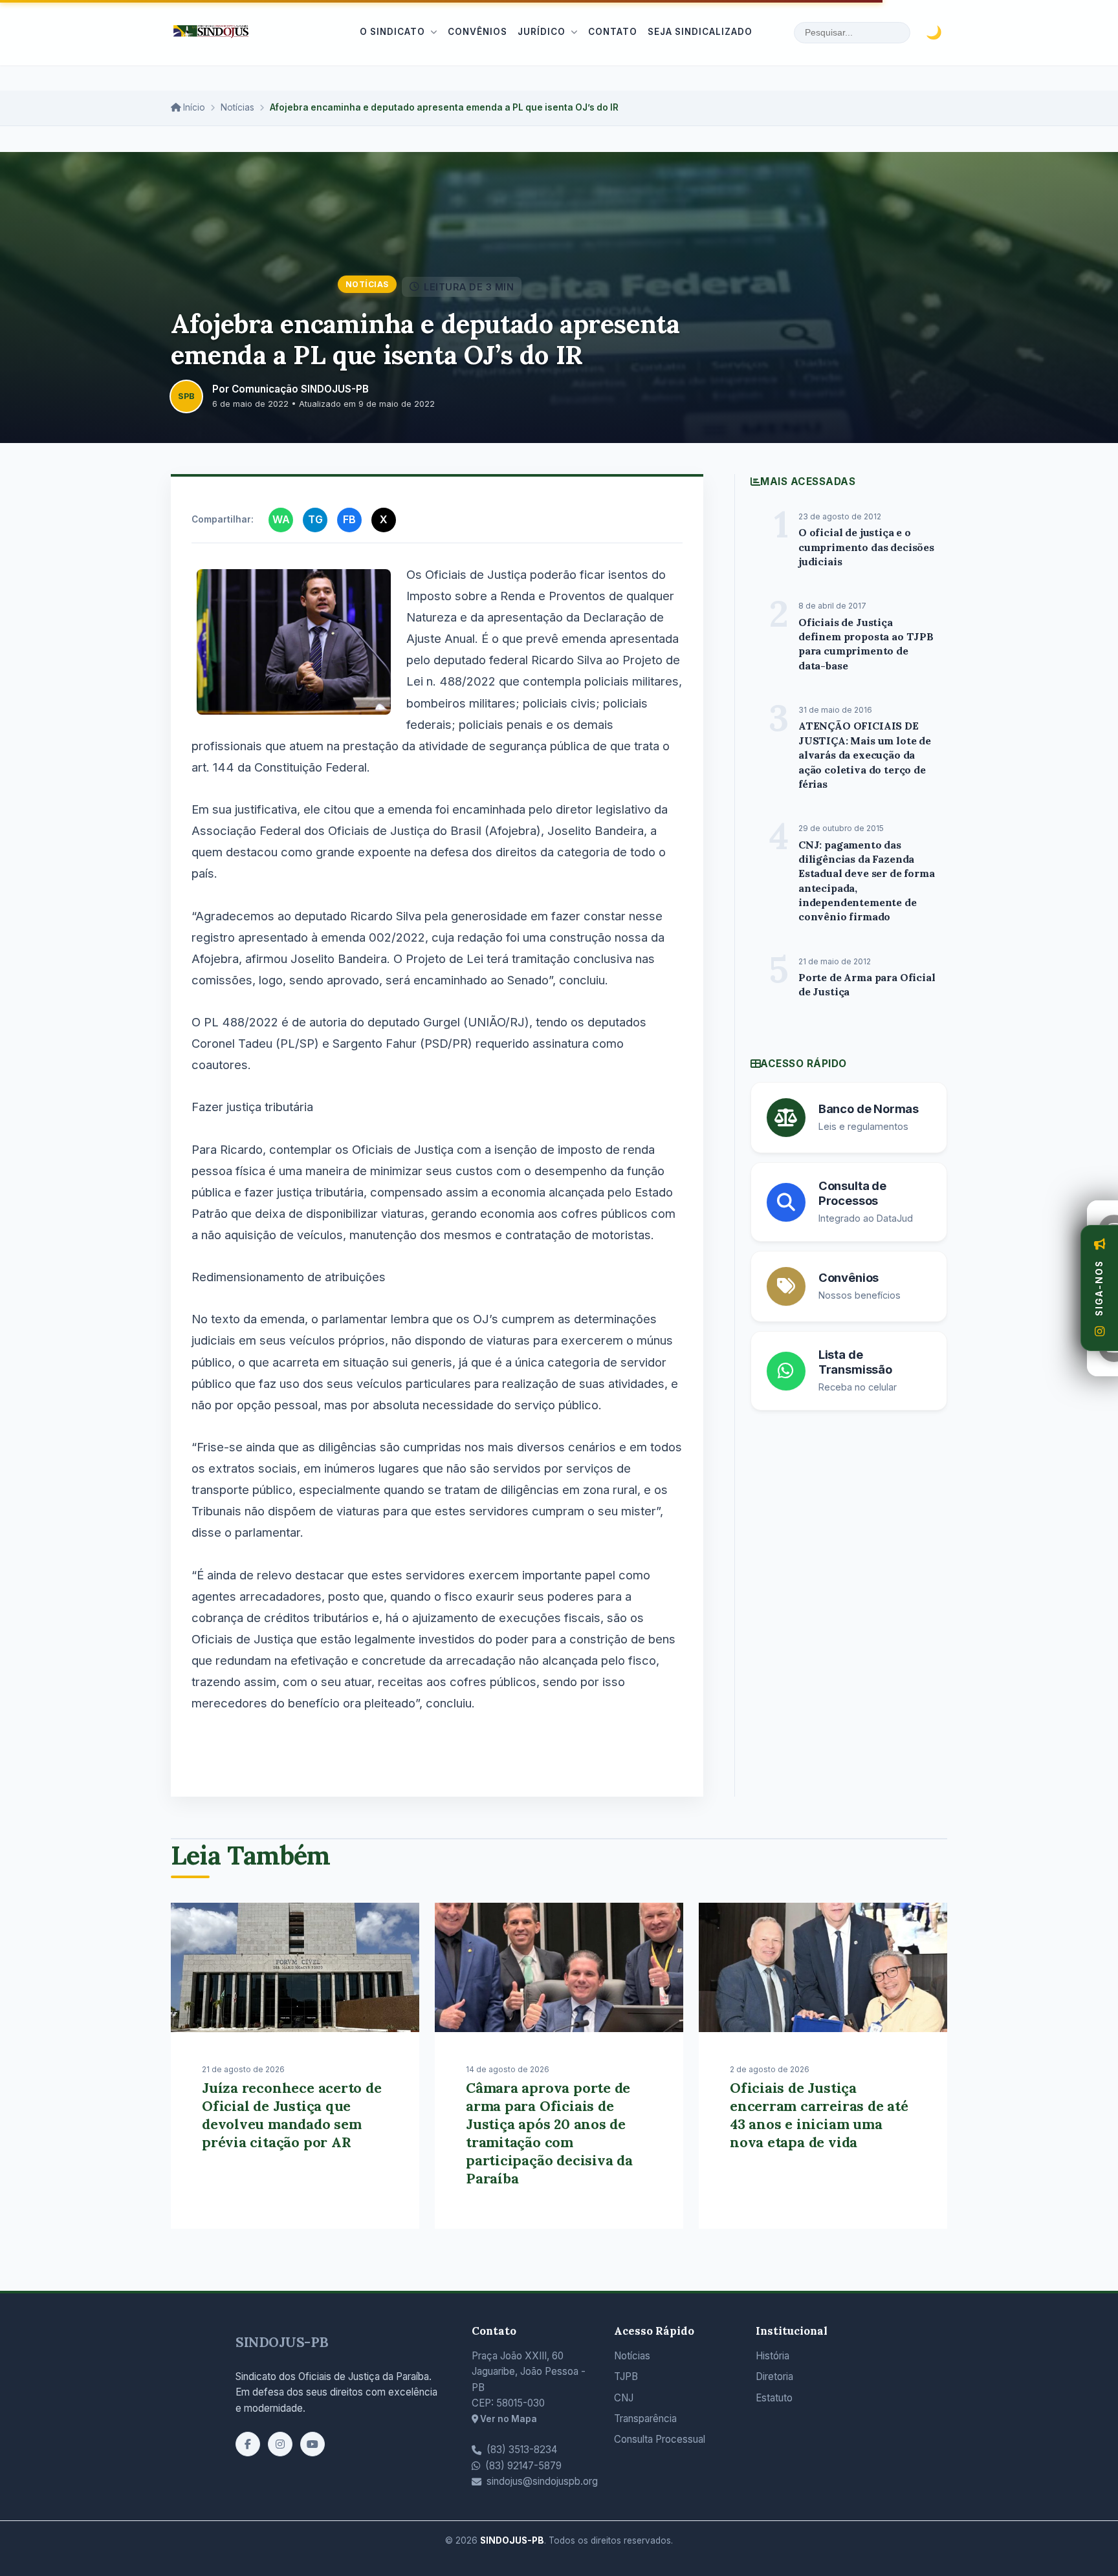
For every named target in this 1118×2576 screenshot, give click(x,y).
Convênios (477, 32)
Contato (613, 32)
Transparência (645, 2419)
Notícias (237, 107)
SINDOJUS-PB (282, 2342)
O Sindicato (392, 32)
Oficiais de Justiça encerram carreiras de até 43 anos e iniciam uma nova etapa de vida (819, 2115)
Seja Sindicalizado (700, 32)
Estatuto (774, 2398)
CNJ (624, 2398)
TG (315, 519)
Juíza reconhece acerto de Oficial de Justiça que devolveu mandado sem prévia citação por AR (292, 2115)
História (773, 2356)
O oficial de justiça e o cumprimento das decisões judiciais (866, 547)
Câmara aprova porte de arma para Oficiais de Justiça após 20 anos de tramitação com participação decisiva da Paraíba (549, 2133)
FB (349, 519)
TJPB (626, 2376)
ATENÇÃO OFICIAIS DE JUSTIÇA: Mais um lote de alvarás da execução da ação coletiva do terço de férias (865, 755)
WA (281, 519)
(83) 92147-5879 (523, 2466)
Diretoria (774, 2376)
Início (193, 107)
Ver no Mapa (508, 2419)
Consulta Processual (660, 2439)
